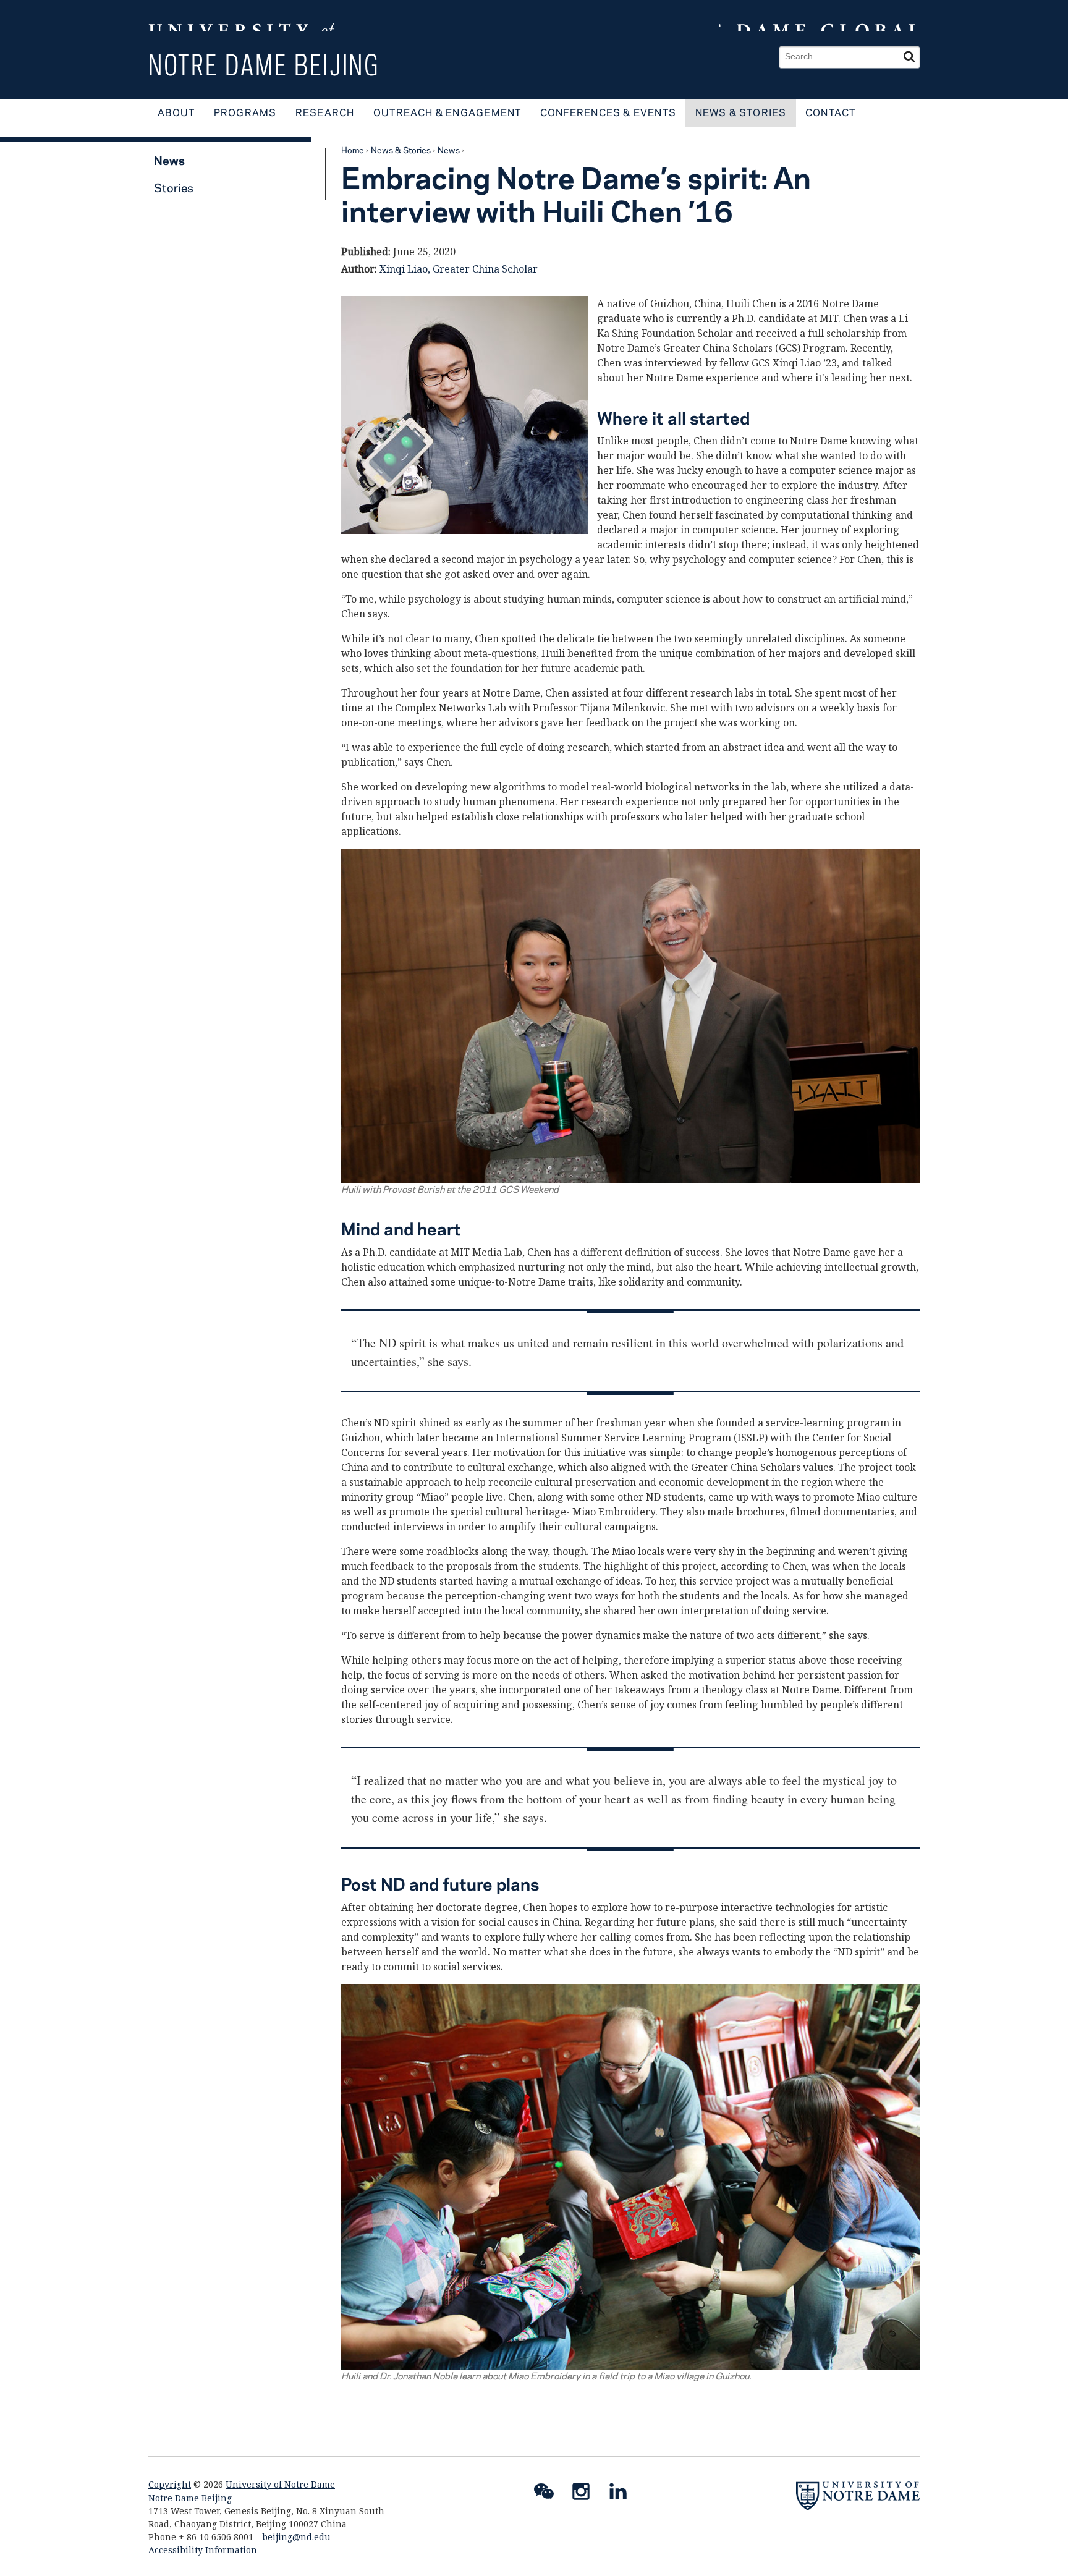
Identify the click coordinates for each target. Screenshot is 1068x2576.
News (449, 150)
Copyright (170, 2484)
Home (353, 150)
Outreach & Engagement (447, 112)
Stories (174, 188)
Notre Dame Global (819, 15)
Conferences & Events (608, 112)
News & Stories (741, 112)
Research (325, 112)
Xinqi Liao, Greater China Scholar (459, 269)
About (176, 112)
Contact (831, 112)
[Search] (909, 57)
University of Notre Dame (280, 2484)
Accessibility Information (203, 2550)
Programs (245, 112)
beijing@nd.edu (296, 2537)
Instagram (586, 2494)
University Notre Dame (241, 15)
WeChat (549, 2494)
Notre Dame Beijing (264, 65)
